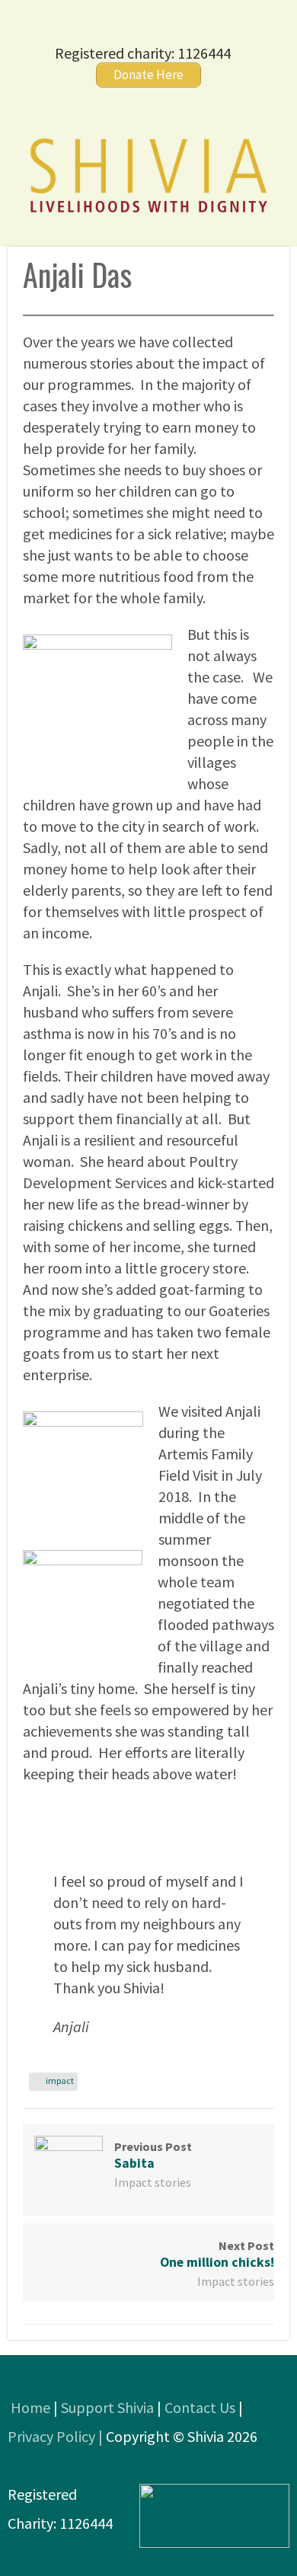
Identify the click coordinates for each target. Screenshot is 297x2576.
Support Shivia (107, 2407)
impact (60, 2081)
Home (30, 2407)
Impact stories (153, 2182)
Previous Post (153, 2155)
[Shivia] (148, 214)
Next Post (217, 2254)
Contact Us (200, 2407)
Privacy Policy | (57, 2436)
